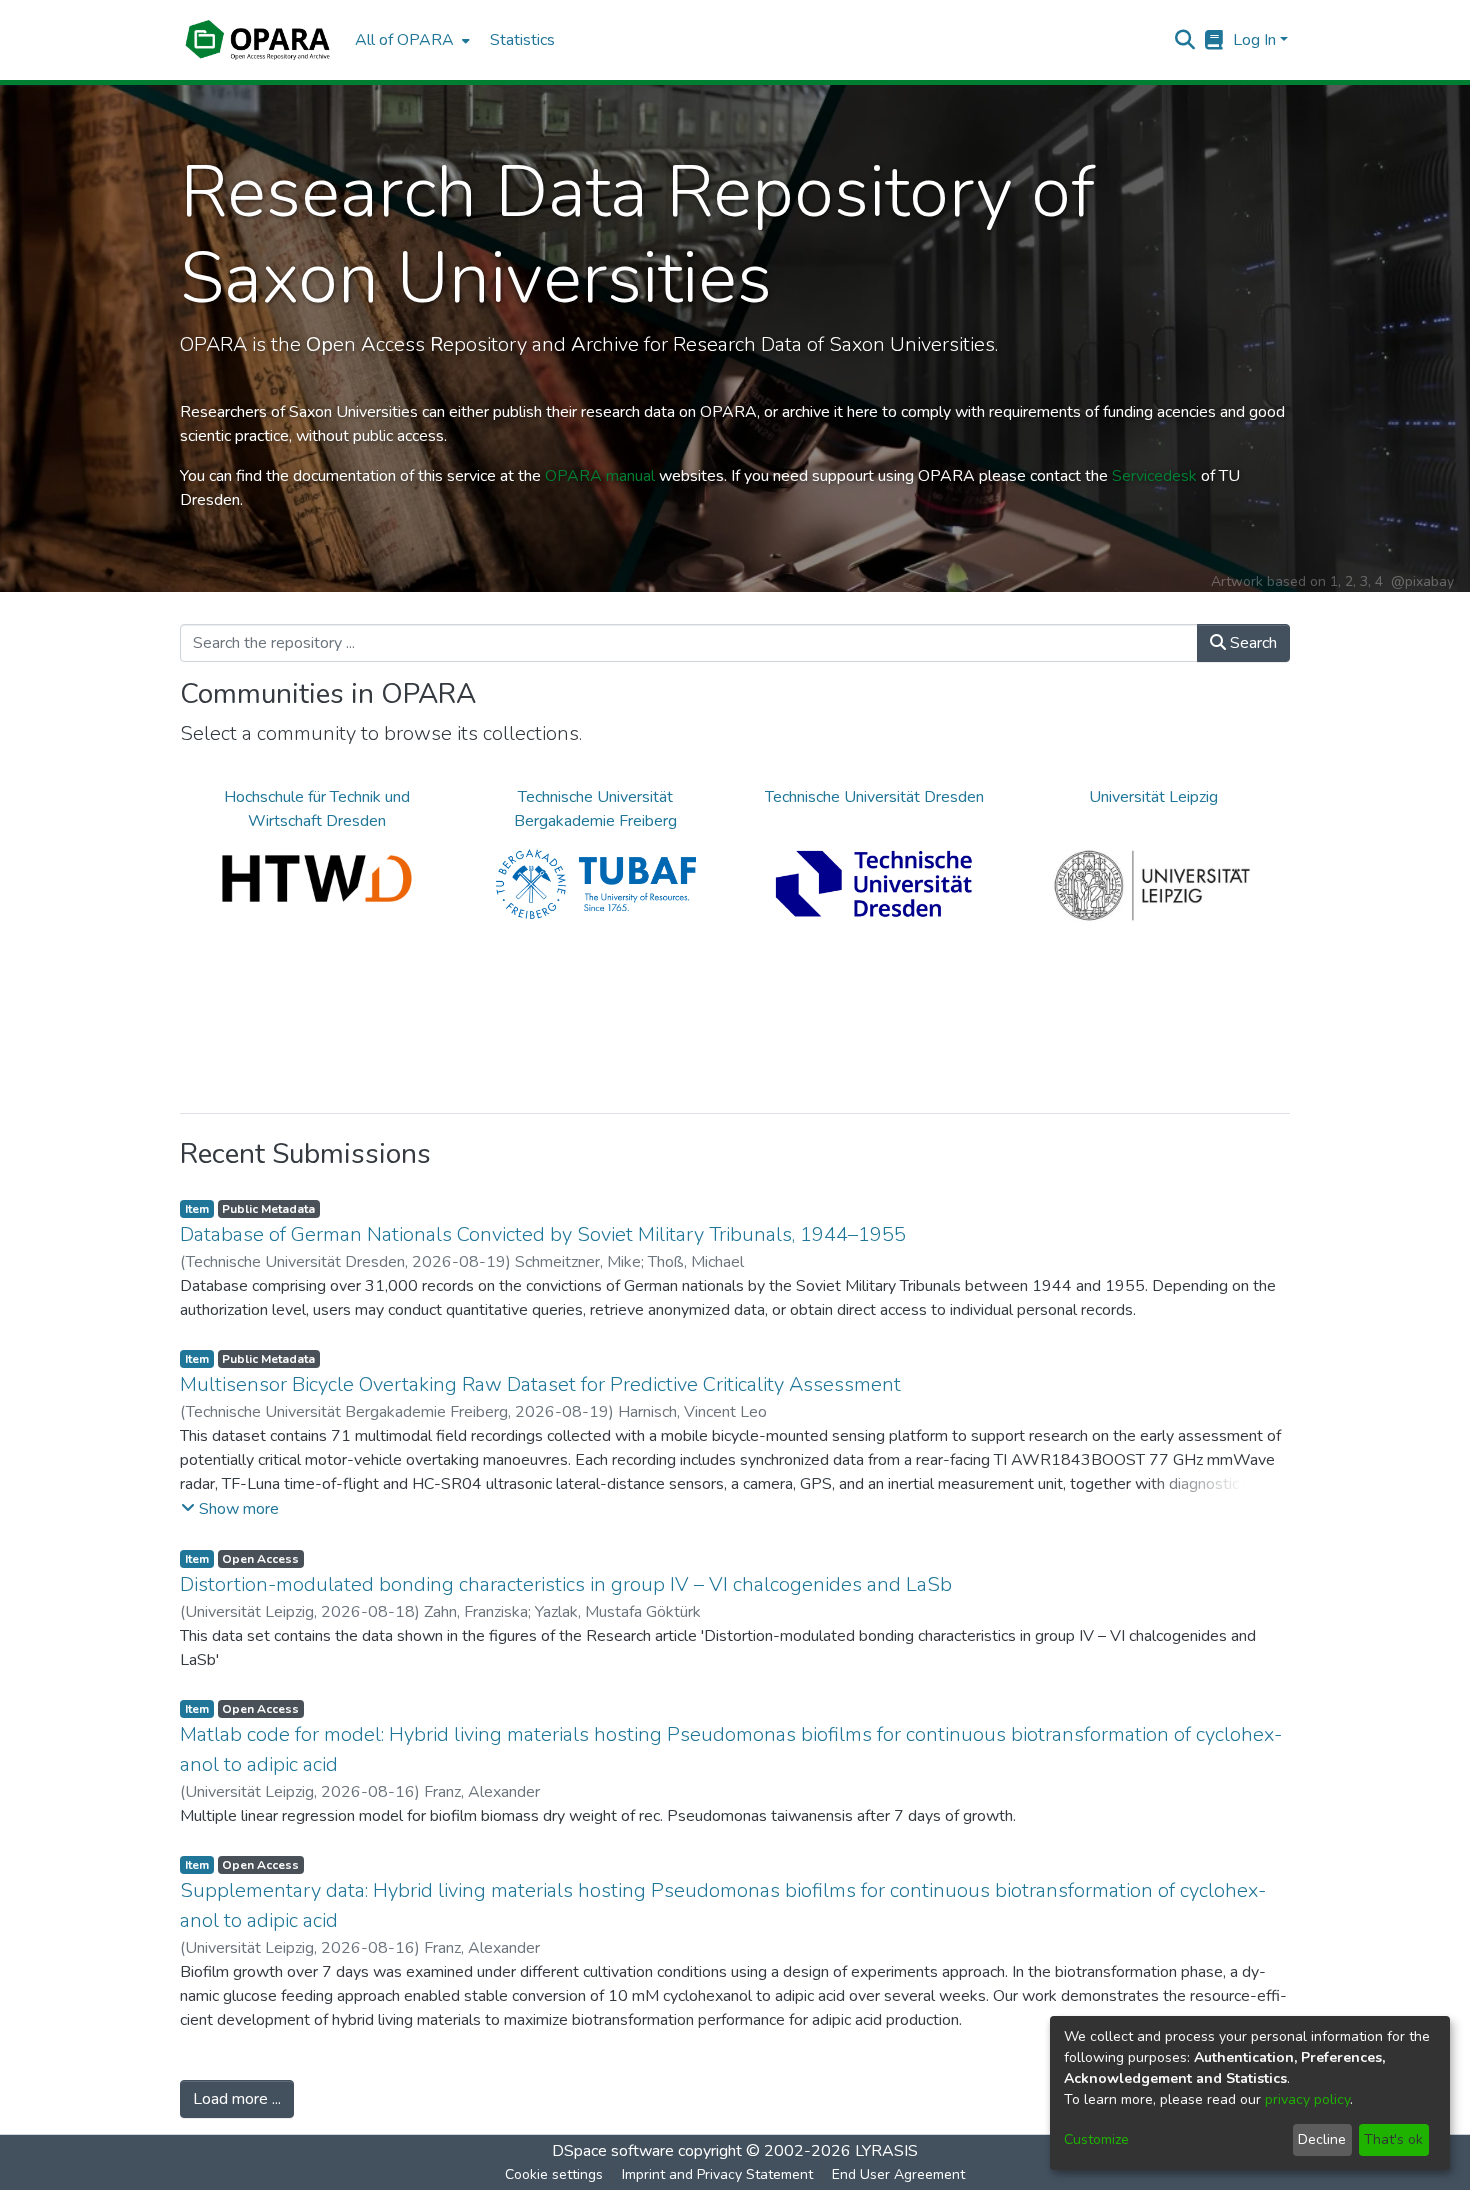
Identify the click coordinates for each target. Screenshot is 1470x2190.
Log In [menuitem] (1254, 40)
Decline (1322, 2139)
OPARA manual (600, 476)
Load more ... (237, 2099)
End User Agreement (898, 2174)
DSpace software (613, 2151)
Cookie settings (554, 2174)
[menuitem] (410, 40)
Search (1251, 643)
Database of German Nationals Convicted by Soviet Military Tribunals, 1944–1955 (543, 1234)
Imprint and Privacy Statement (717, 2174)
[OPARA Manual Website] (1214, 40)
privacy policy (1307, 2099)
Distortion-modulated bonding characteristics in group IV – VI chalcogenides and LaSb (566, 1584)
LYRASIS (886, 2151)
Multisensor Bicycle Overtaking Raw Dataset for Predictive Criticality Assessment (540, 1384)
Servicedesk (1154, 476)
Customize (1096, 2139)
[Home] (257, 40)
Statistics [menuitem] (522, 40)
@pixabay (1422, 581)
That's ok (1393, 2139)
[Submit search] (1185, 40)
